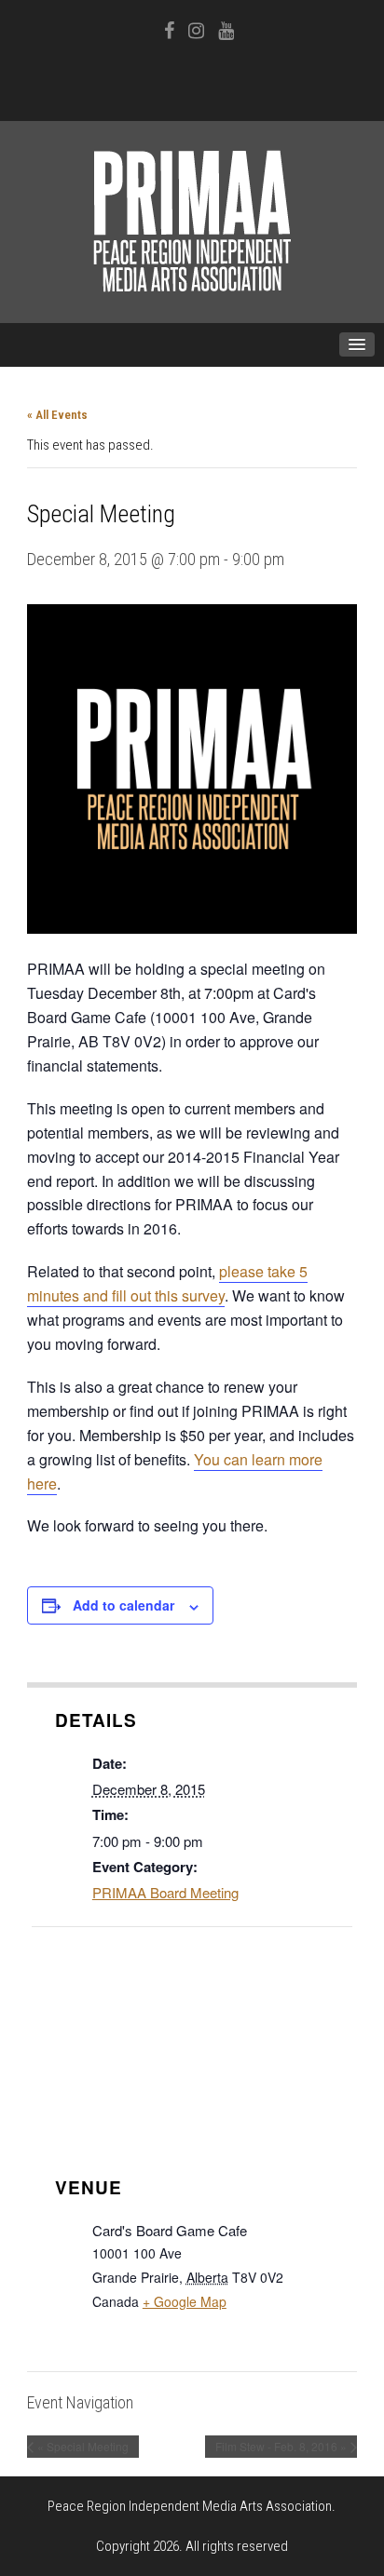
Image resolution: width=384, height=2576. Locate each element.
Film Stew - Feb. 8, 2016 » (281, 2446)
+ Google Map (185, 2301)
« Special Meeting (83, 2446)
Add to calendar (123, 1605)
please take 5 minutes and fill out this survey (167, 1283)
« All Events (57, 415)
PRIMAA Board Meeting (165, 1892)
